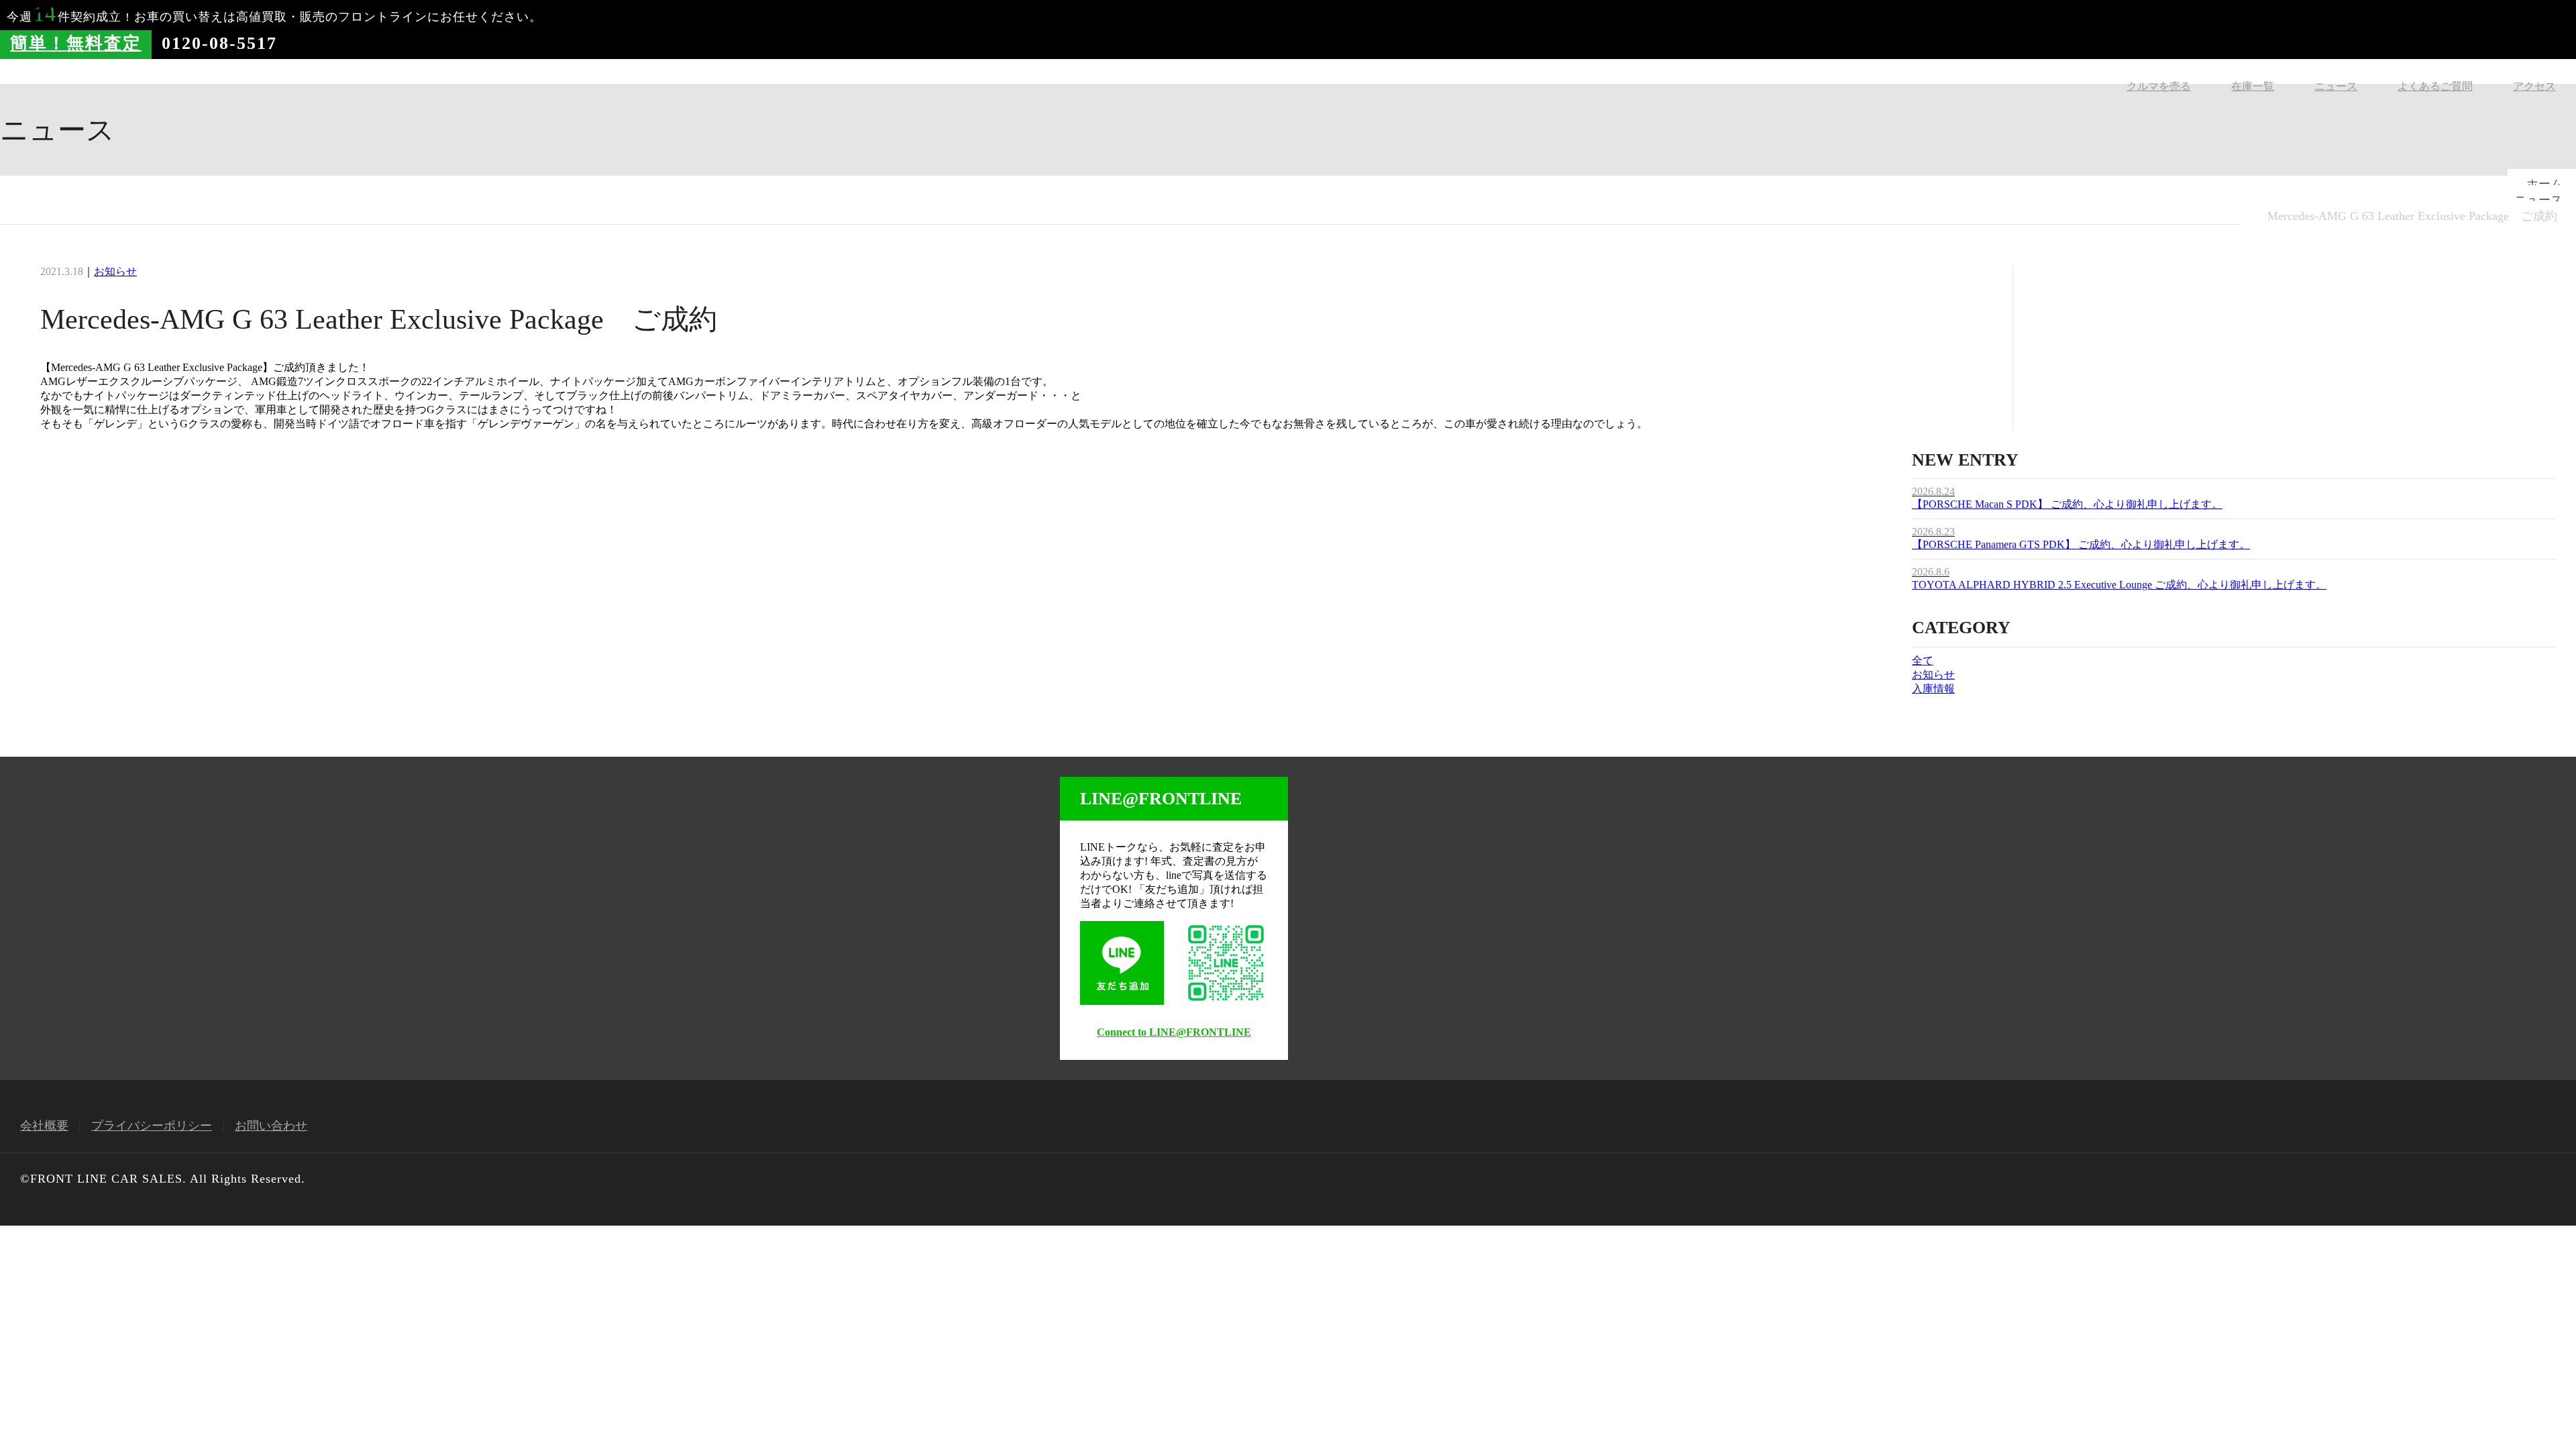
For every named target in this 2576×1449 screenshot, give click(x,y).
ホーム (2544, 184)
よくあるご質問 (2435, 86)
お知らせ (115, 271)
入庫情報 (1933, 689)
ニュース (2336, 86)
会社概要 (44, 1126)
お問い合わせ (271, 1126)
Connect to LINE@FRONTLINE (1174, 1032)
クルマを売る (2159, 86)
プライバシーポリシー (152, 1126)
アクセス (2534, 86)
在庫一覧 (2253, 86)
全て (1923, 660)
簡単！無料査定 (76, 43)
